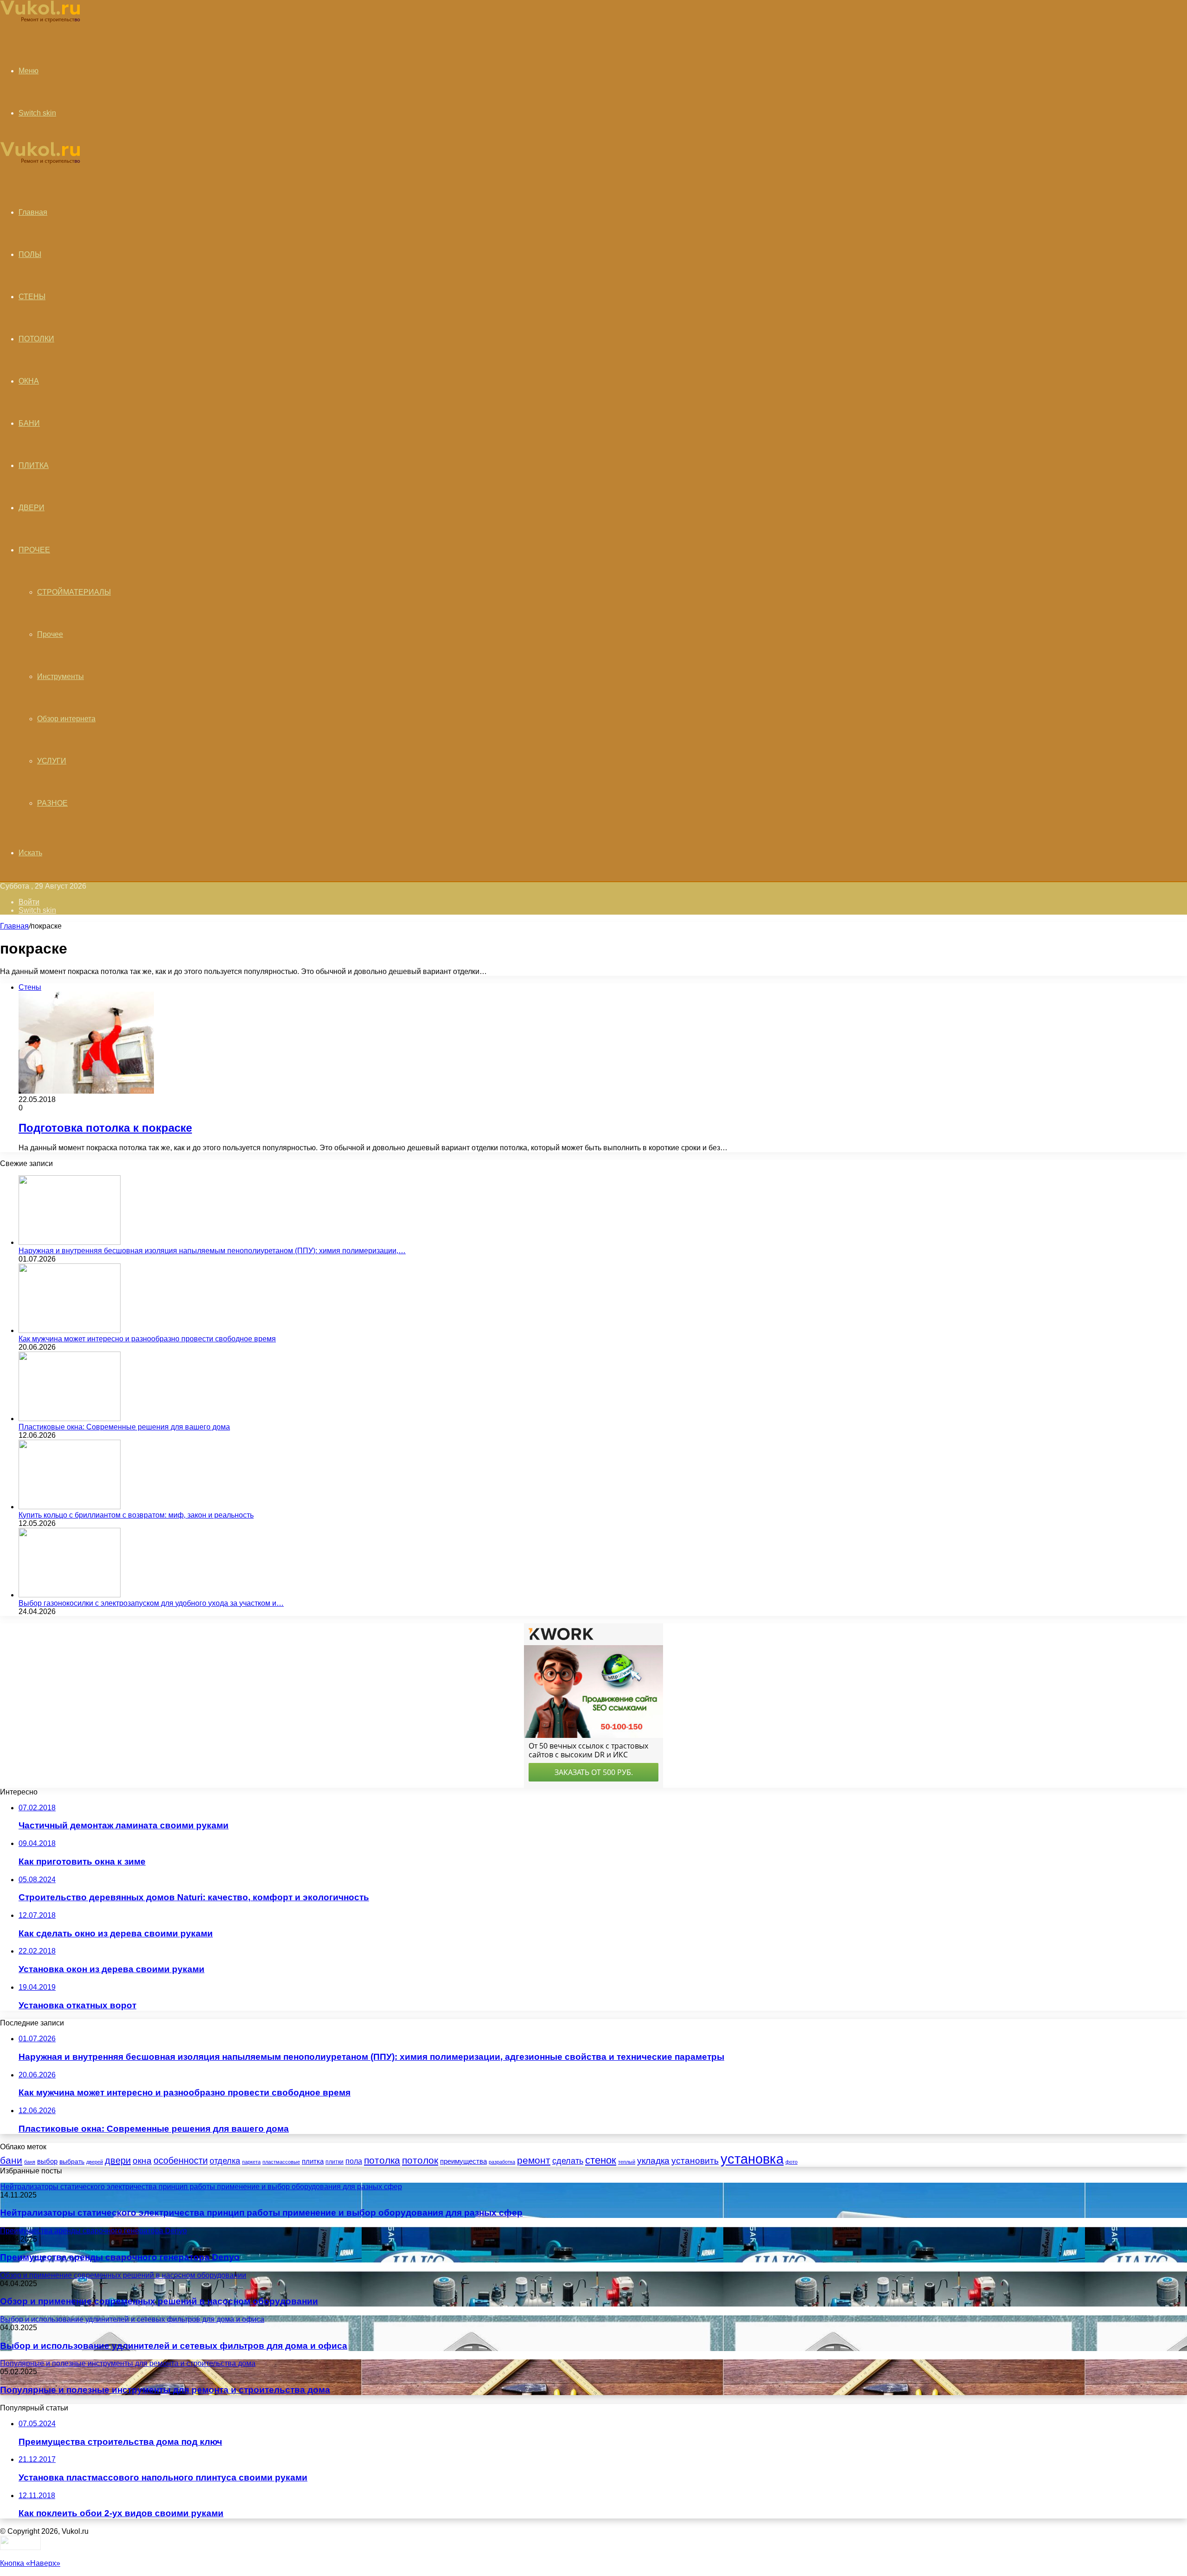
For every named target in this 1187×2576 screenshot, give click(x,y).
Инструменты (61, 676)
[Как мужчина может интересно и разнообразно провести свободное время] (70, 1330)
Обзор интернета (66, 719)
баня (30, 2162)
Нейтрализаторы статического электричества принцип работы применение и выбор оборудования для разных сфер (261, 2213)
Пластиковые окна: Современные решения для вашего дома (124, 1427)
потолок (420, 2160)
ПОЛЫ (30, 254)
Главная (14, 926)
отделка (225, 2161)
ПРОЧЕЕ (34, 550)
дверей (95, 2162)
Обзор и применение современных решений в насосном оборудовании (159, 2301)
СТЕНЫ (32, 297)
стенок (601, 2160)
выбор (47, 2161)
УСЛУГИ (52, 761)
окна (142, 2161)
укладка (653, 2161)
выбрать (72, 2161)
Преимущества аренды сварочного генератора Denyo (120, 2257)
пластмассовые (281, 2162)
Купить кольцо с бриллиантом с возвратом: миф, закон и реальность (136, 1515)
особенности (181, 2160)
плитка (313, 2161)
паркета (251, 2162)
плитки (335, 2162)
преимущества (463, 2161)
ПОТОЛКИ (36, 339)
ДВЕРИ (32, 508)
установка (752, 2159)
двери (118, 2160)
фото (791, 2162)
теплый (627, 2162)
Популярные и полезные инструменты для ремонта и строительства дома (165, 2390)
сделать (568, 2161)
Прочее (50, 634)
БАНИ (29, 423)
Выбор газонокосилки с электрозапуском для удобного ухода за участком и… (151, 1603)
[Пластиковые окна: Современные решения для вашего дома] (70, 1419)
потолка (382, 2160)
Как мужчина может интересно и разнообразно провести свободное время (147, 1339)
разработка (502, 2162)
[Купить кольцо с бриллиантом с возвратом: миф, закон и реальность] (70, 1507)
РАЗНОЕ (52, 803)
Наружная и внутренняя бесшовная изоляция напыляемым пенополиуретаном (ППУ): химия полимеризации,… (212, 1251)
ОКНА (29, 381)
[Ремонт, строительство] (40, 21)
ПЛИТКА (34, 465)
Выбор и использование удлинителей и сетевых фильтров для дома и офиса (174, 2346)
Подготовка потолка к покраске (105, 1128)
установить (695, 2161)
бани (11, 2160)
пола (354, 2161)
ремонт (534, 2160)
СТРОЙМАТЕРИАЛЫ (74, 592)
